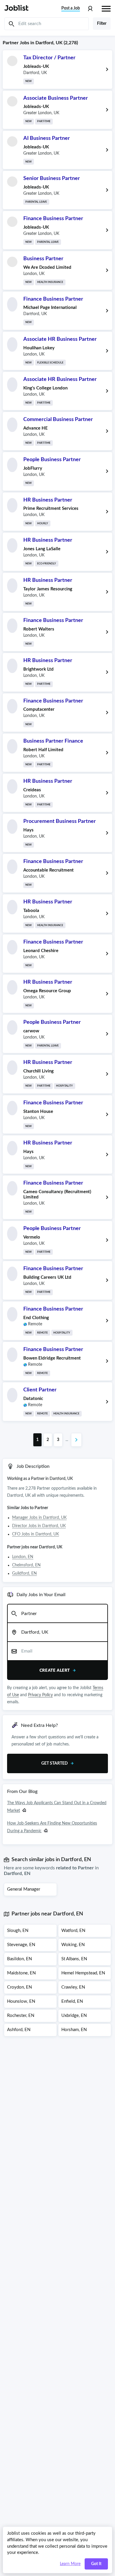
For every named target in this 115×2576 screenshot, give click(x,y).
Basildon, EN (19, 1959)
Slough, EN (18, 1931)
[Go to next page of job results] (76, 1440)
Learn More (70, 2564)
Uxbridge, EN (74, 2016)
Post (71, 8)
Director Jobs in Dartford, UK (39, 1526)
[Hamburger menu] (106, 8)
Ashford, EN (19, 2030)
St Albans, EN (74, 1959)
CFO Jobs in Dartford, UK (36, 1534)
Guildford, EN (24, 1573)
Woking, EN (73, 1945)
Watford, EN (73, 1931)
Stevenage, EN (21, 1945)
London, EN (23, 1557)
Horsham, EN (74, 2030)
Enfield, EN (72, 2001)
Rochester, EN (21, 2016)
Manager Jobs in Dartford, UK (39, 1518)
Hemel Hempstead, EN (83, 1973)
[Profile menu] (90, 9)
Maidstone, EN (21, 1973)
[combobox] (57, 1614)
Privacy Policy (40, 1695)
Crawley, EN (73, 1987)
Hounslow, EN (21, 2001)
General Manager (24, 1889)
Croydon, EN (19, 1987)
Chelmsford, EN (26, 1565)
